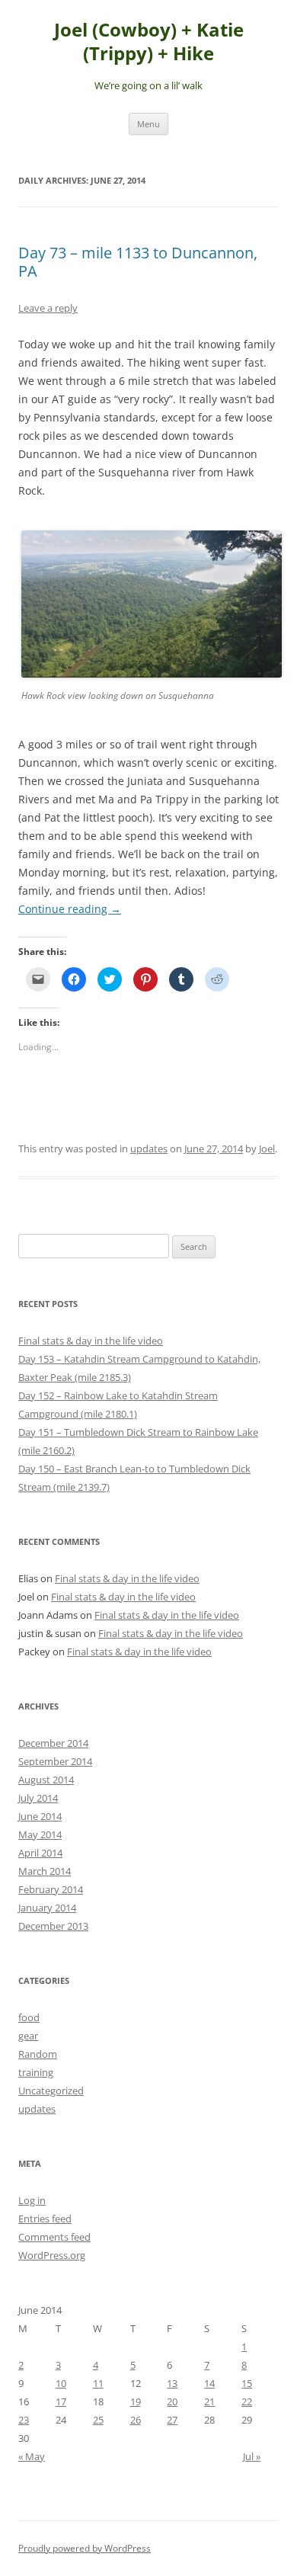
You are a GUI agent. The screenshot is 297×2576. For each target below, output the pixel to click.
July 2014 (38, 1798)
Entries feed (45, 2219)
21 (209, 2401)
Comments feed (54, 2237)
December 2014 (53, 1743)
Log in (32, 2200)
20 (172, 2401)
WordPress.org (52, 2255)
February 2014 (51, 1889)
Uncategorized (51, 2091)
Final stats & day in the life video (91, 1341)
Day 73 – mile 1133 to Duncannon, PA (138, 262)
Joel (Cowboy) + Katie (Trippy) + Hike (149, 42)
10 (61, 2383)
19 (136, 2401)
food (29, 2017)
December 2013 (53, 1926)
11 (98, 2383)
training (36, 2072)
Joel (267, 1149)
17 (61, 2401)
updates (149, 1149)
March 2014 (45, 1871)
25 (98, 2420)
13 (172, 2383)
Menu (148, 124)
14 (209, 2383)
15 (247, 2383)
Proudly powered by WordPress (85, 2548)
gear (28, 2036)
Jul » (252, 2456)
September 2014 (55, 1761)
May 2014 (40, 1834)
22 (247, 2401)
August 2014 (46, 1780)
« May (32, 2456)
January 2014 (47, 1908)
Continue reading (70, 909)
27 (172, 2420)
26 (136, 2420)
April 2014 (40, 1853)
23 (24, 2420)
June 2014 (40, 1816)
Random (38, 2054)
